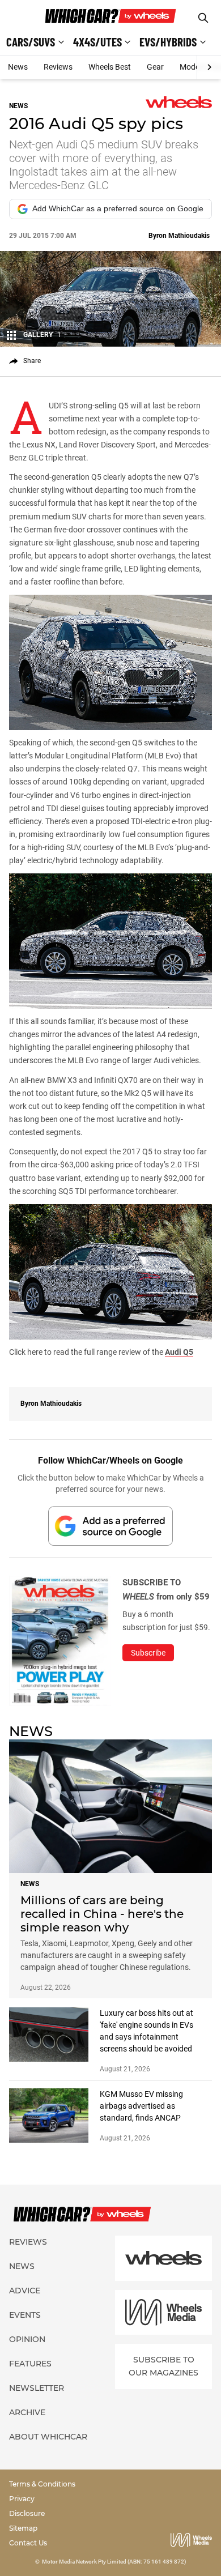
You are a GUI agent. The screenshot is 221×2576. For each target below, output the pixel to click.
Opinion (27, 2339)
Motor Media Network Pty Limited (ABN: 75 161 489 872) (114, 2562)
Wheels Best (110, 67)
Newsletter (37, 2388)
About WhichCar (48, 2437)
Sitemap (23, 2528)
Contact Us (28, 2543)
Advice (25, 2291)
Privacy (22, 2499)
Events (25, 2315)
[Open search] (203, 18)
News (18, 67)
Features (30, 2364)
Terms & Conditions (42, 2484)
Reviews (58, 67)
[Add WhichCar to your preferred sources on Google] (110, 1526)
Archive (27, 2412)
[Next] (209, 67)
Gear (155, 67)
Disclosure (27, 2513)
